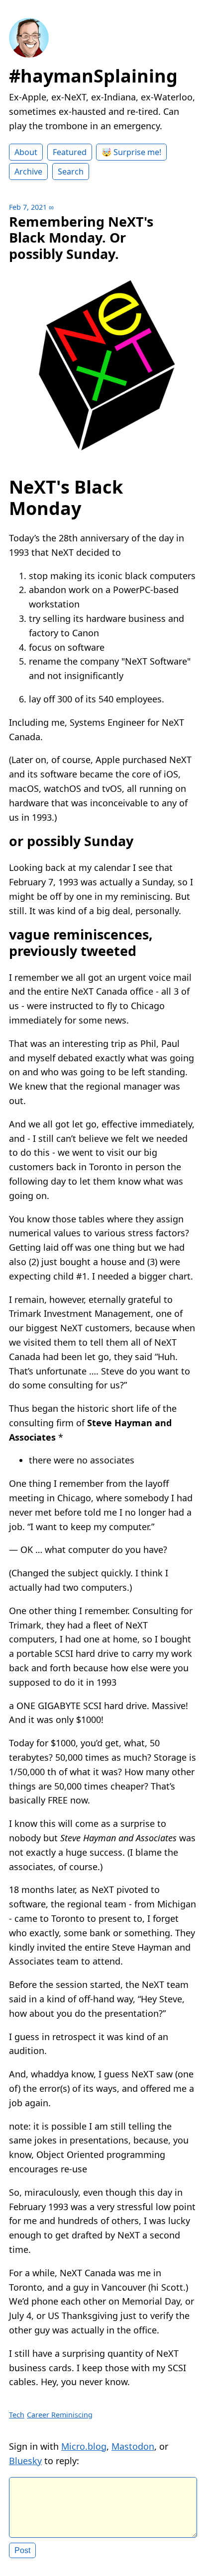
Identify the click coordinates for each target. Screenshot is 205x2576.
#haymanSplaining (93, 76)
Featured (70, 152)
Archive (28, 172)
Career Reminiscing (60, 2415)
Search (71, 172)
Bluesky (25, 2461)
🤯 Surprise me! (131, 152)
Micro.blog (84, 2446)
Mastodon (133, 2446)
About (26, 152)
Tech (17, 2415)
